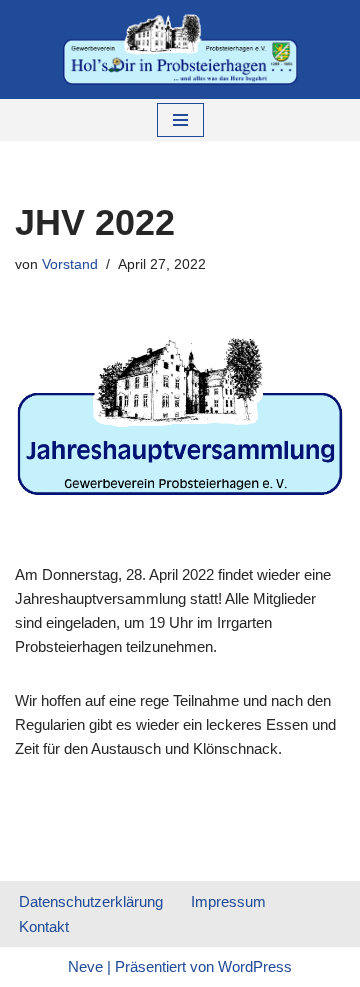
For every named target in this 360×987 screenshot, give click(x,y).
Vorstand (70, 264)
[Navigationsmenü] (180, 120)
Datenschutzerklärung (91, 901)
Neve (85, 966)
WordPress (255, 966)
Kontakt (44, 926)
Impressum (228, 901)
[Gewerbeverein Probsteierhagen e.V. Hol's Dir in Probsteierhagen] (180, 49)
